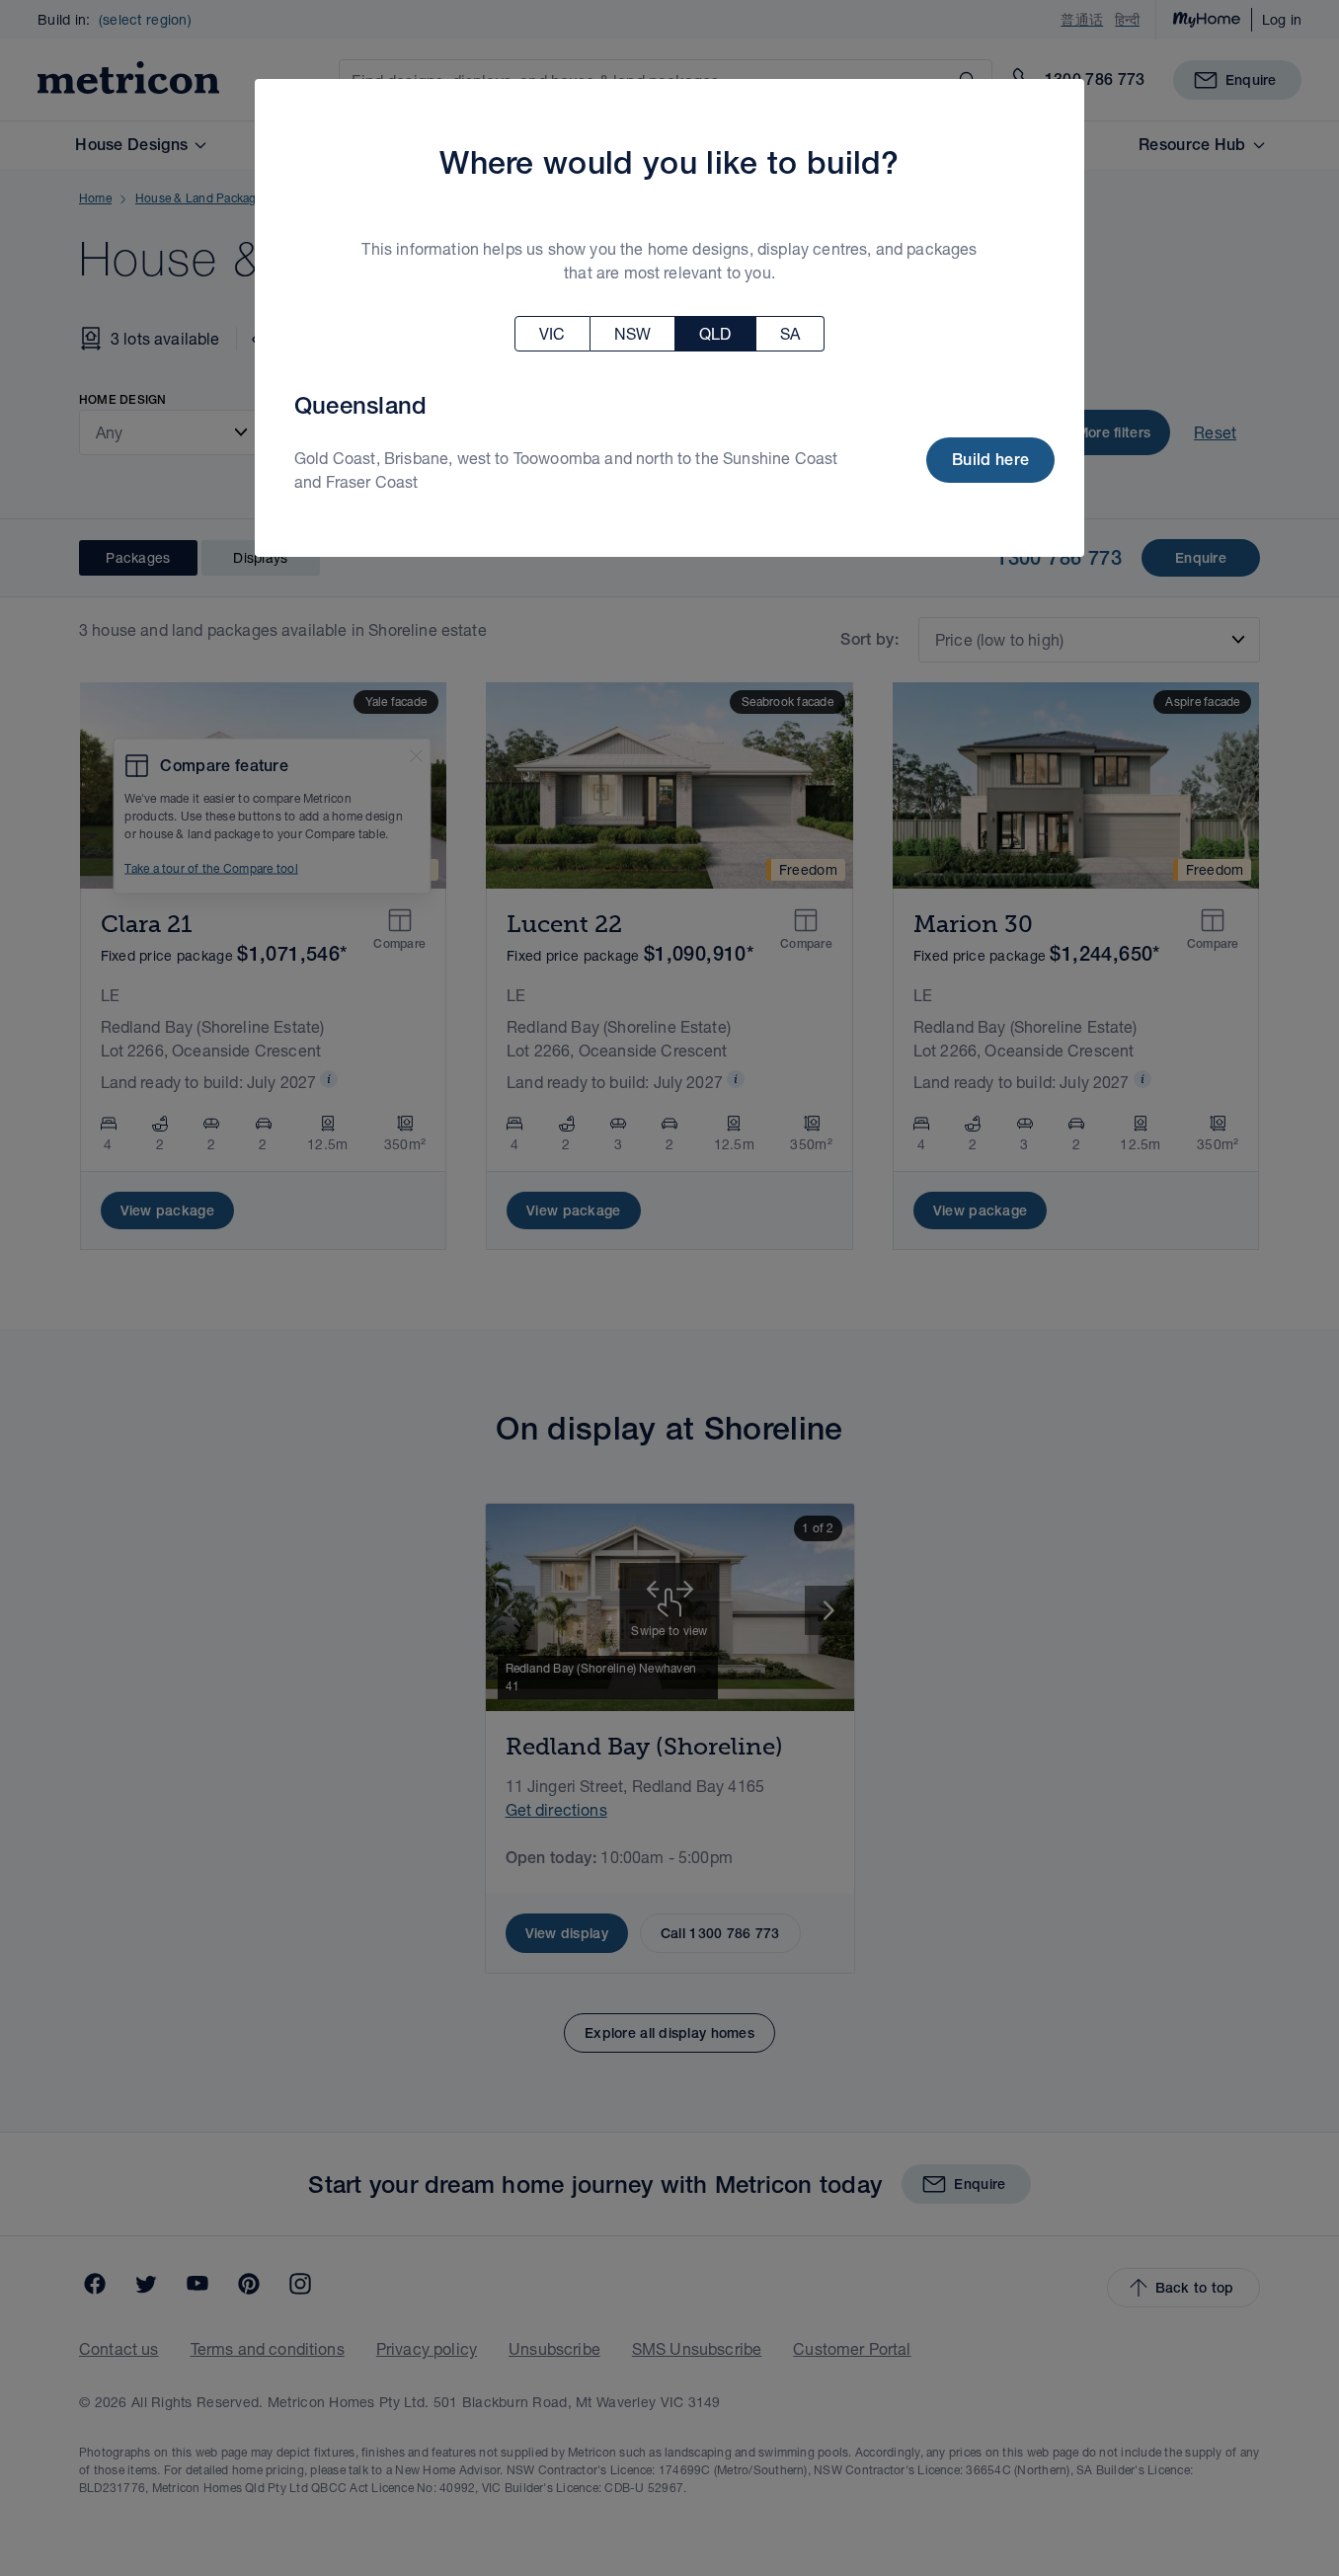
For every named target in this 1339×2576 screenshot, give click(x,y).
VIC (552, 333)
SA (790, 333)
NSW (632, 333)
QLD (715, 333)
